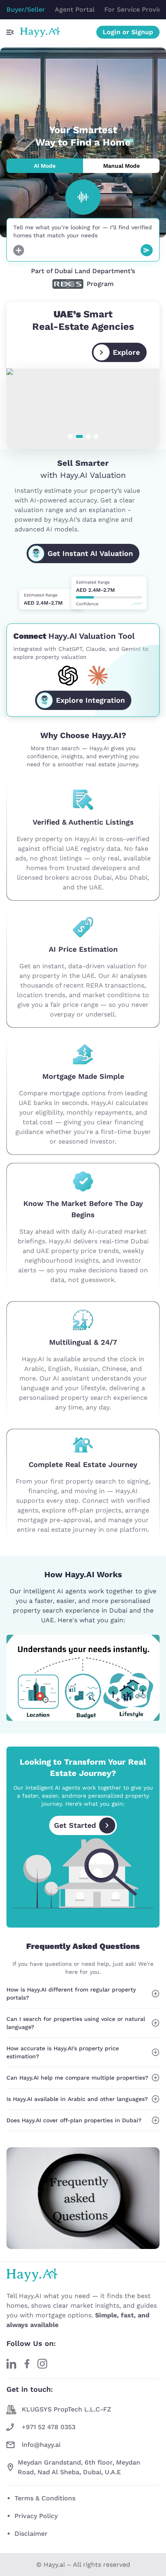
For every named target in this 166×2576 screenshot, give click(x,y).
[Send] (147, 250)
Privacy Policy (36, 2516)
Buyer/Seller (26, 9)
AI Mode (45, 166)
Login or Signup (128, 32)
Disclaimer (31, 2534)
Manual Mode (121, 166)
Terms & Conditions (45, 2498)
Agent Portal (75, 9)
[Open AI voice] (83, 197)
